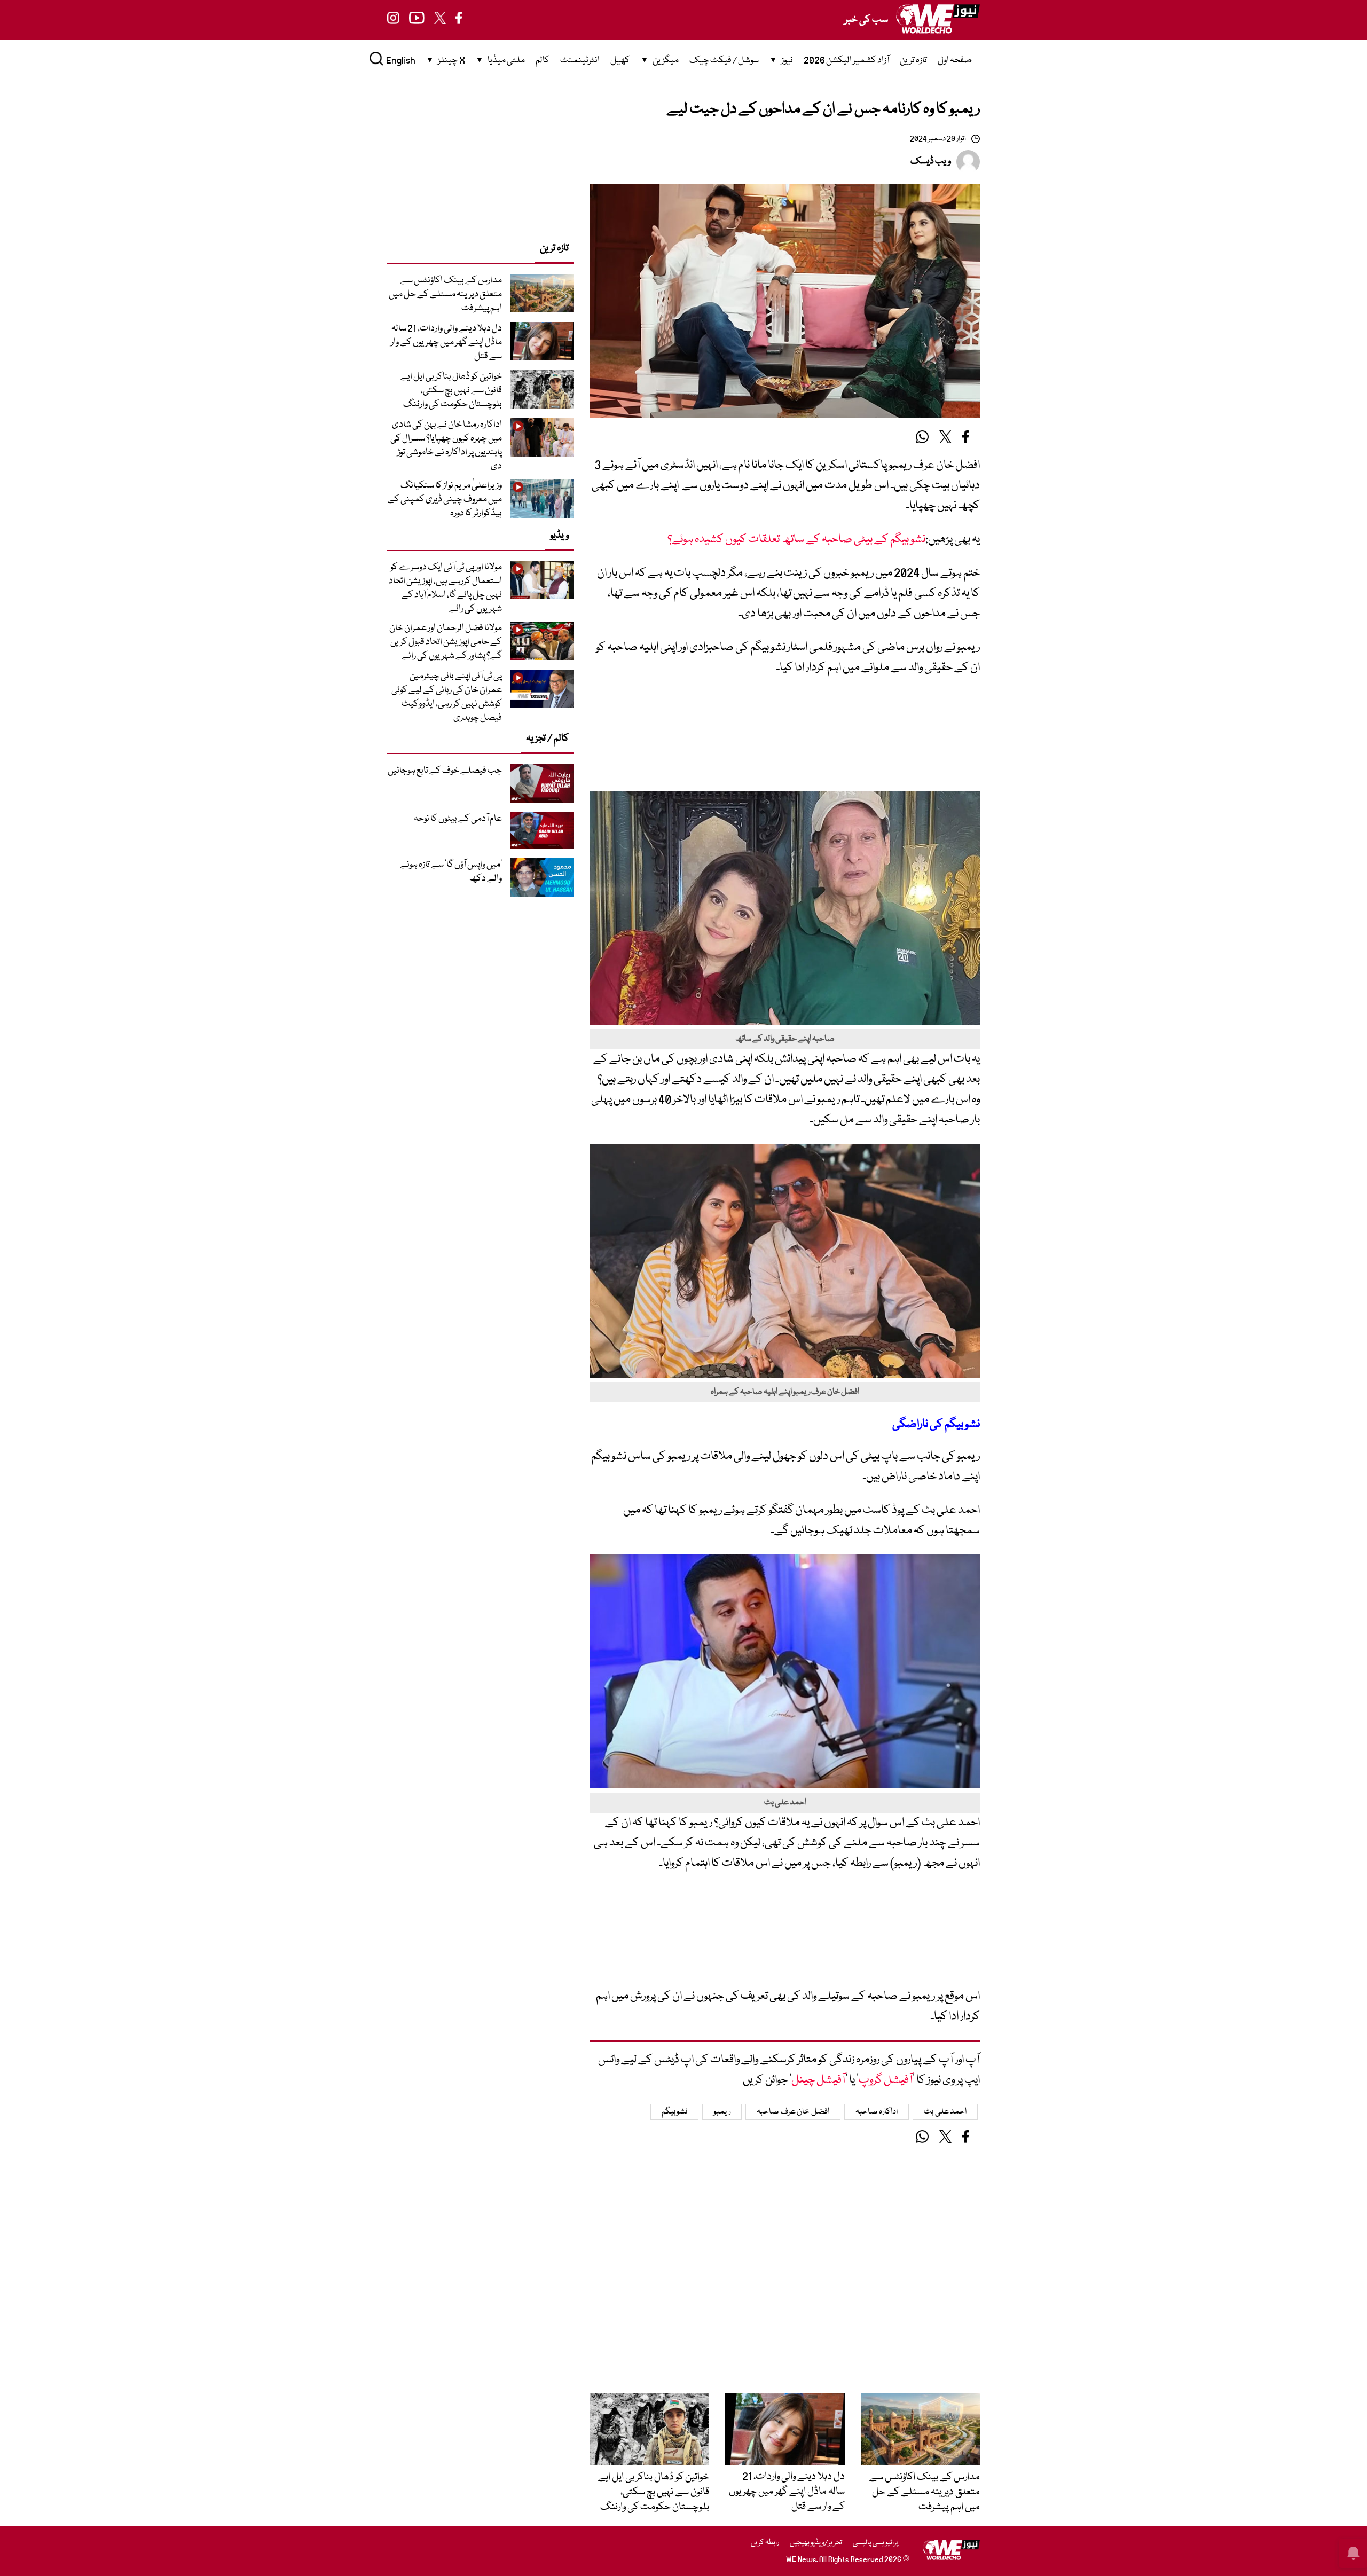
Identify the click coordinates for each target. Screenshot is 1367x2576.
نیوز (787, 61)
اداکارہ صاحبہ (877, 2112)
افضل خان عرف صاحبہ (793, 2112)
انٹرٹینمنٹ (580, 61)
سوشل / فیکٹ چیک (724, 61)
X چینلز (451, 61)
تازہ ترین (913, 61)
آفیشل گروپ (886, 2080)
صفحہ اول (955, 61)
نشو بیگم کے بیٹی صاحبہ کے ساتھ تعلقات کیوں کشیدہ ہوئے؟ (796, 540)
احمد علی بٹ (945, 2112)
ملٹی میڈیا (506, 61)
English (401, 61)
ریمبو (722, 2112)
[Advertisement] (785, 739)
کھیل (620, 61)
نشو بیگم (675, 2112)
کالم (543, 61)
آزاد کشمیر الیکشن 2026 (846, 61)
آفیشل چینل (818, 2080)
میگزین (666, 61)
